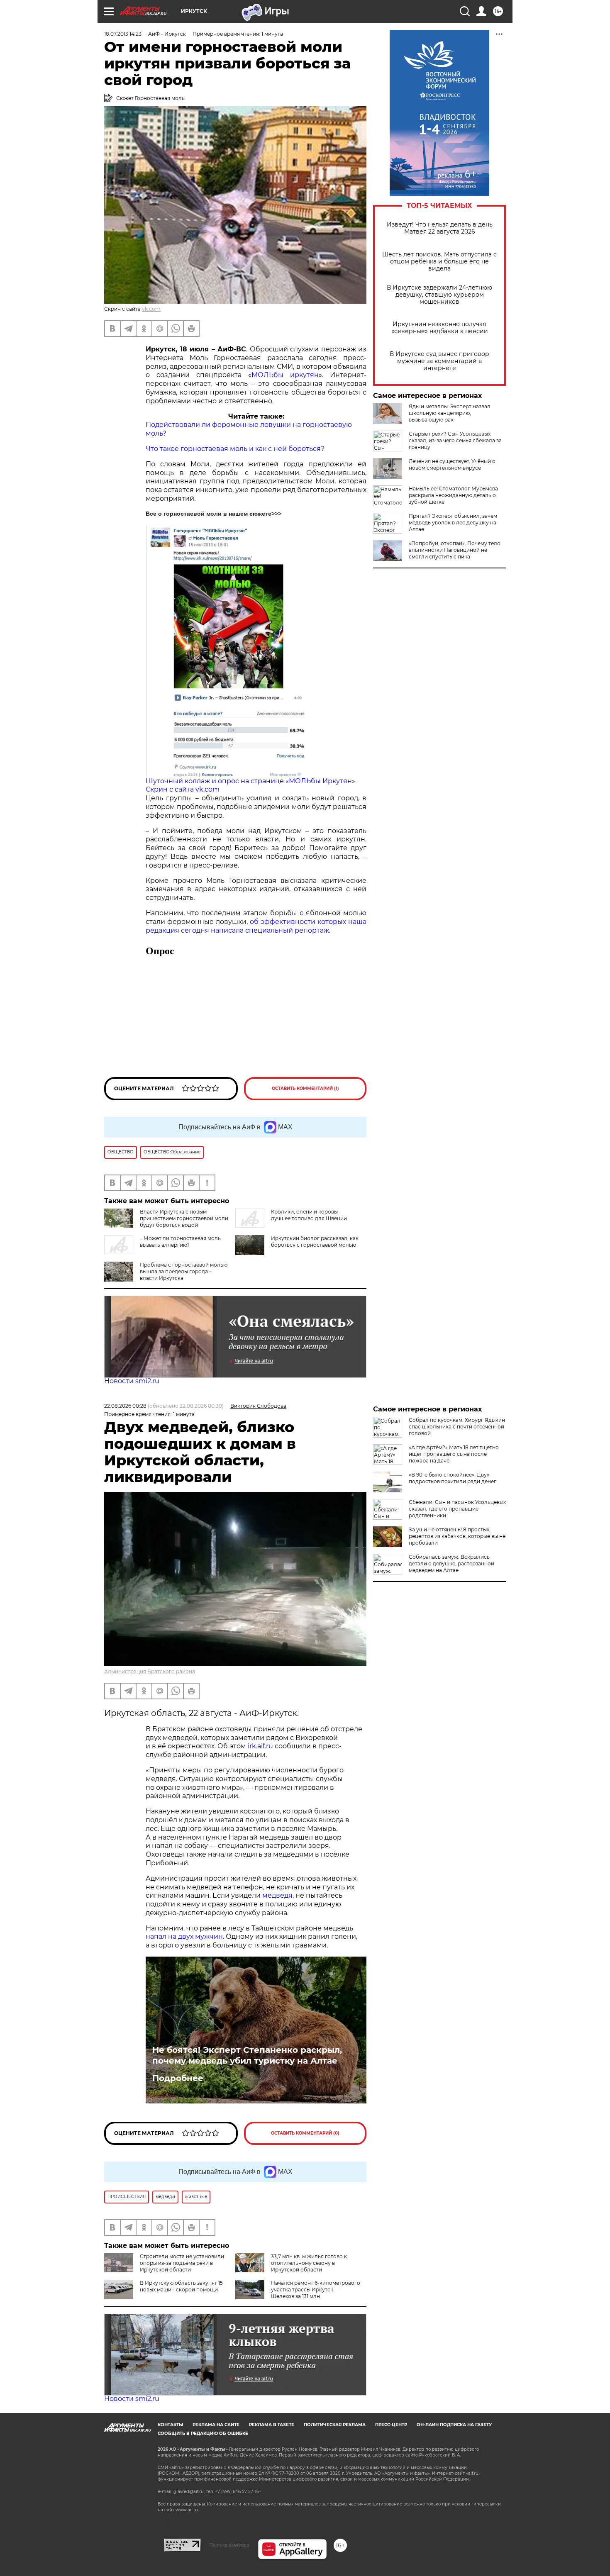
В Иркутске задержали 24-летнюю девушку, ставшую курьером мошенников (439, 295)
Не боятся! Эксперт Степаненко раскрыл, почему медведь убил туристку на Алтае (247, 2055)
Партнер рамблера (229, 2545)
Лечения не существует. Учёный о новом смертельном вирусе (452, 464)
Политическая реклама (335, 2425)
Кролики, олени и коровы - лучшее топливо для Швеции (309, 1215)
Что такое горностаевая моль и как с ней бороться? (235, 449)
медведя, (278, 1895)
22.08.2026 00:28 (125, 1406)
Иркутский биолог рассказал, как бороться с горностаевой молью (315, 1242)
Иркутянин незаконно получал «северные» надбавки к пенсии (440, 328)
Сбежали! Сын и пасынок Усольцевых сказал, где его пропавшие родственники (457, 1509)
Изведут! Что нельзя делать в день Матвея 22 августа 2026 (440, 228)
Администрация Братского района (150, 1671)
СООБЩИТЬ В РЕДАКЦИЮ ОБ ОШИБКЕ (203, 2433)
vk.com (151, 309)
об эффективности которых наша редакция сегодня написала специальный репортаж (256, 926)
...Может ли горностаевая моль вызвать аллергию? (180, 1242)
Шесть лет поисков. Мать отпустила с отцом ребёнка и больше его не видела (439, 262)
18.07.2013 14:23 (123, 34)
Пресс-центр (391, 2425)
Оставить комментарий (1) (305, 1088)
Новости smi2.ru (132, 1381)
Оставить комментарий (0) (305, 2133)
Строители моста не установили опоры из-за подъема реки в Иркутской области (182, 2263)
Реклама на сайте (216, 2425)
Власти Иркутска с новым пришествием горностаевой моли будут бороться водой (184, 1218)
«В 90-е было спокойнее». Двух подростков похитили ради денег (453, 1478)
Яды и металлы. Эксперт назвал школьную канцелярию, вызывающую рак (450, 413)
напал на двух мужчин (184, 1936)
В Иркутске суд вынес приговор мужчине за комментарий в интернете (439, 361)
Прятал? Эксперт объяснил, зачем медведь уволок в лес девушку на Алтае (453, 523)
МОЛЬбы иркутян (285, 375)
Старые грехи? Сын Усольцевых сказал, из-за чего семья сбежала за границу (455, 440)
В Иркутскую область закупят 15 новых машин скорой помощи (181, 2286)
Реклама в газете (272, 2425)
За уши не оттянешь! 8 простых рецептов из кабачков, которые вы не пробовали (457, 1536)
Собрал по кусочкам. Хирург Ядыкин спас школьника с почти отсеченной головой (457, 1427)
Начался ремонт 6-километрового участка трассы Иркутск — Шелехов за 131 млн (316, 2290)
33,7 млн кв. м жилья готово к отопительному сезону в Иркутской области (309, 2263)
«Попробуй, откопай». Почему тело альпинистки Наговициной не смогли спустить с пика (455, 550)
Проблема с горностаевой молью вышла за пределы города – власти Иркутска (184, 1271)
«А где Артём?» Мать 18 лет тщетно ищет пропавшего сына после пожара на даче (454, 1454)
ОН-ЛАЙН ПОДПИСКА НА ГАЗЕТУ (454, 2425)
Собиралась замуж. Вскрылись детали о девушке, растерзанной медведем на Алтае (451, 1563)
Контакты (170, 2425)
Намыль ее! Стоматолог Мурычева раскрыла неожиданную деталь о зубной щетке (453, 495)
